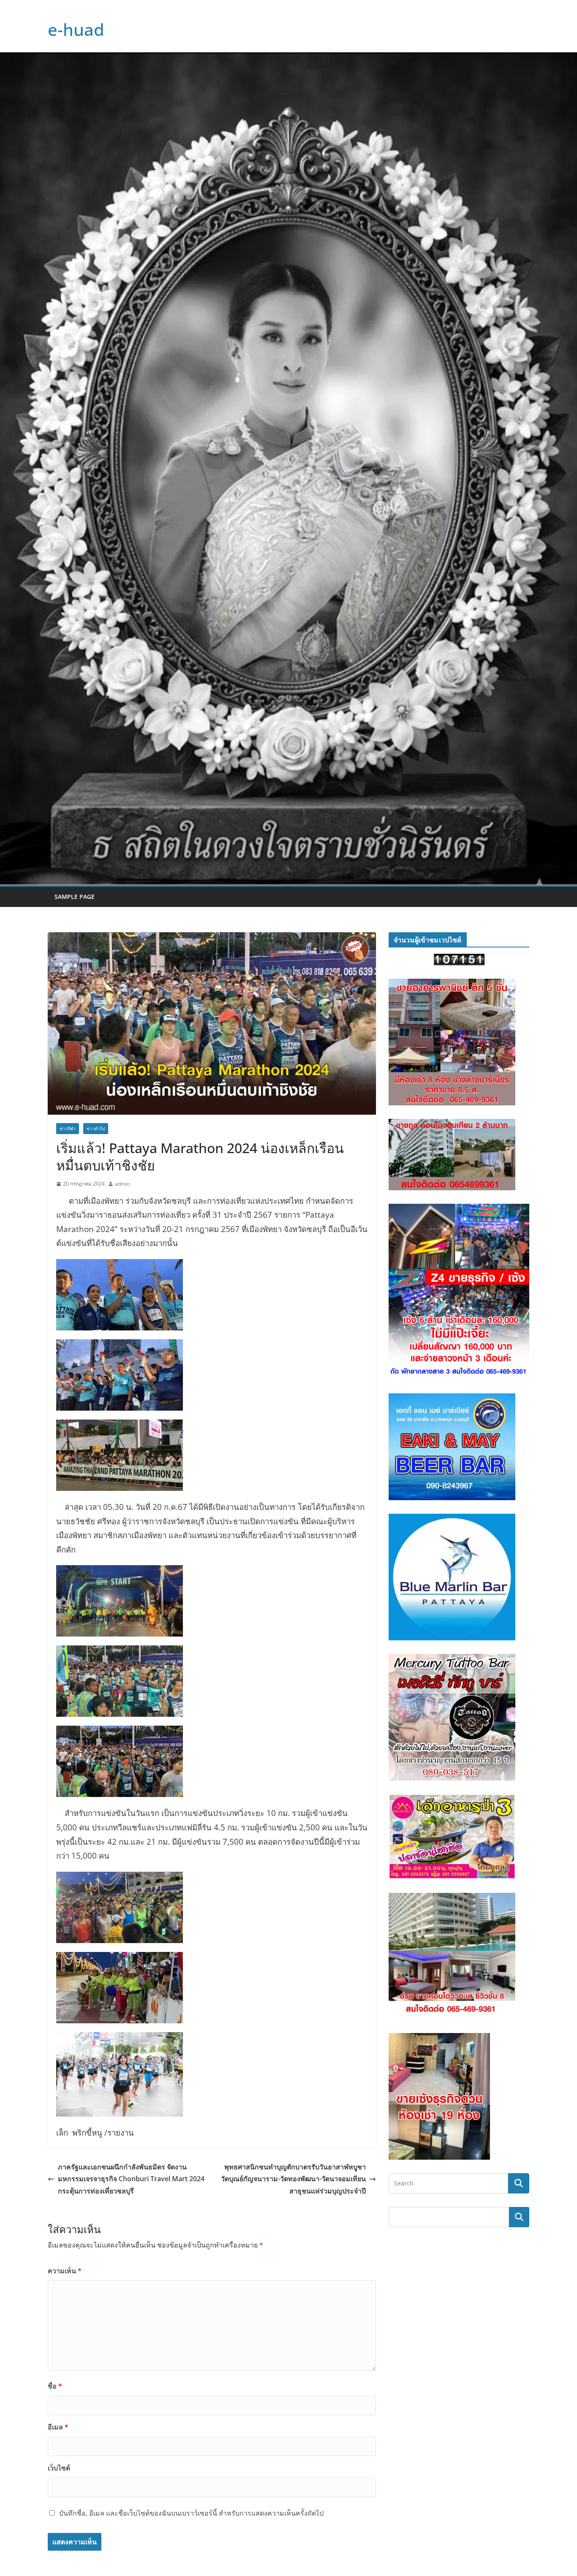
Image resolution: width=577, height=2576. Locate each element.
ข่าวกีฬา (68, 1129)
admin (122, 1184)
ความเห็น (65, 2271)
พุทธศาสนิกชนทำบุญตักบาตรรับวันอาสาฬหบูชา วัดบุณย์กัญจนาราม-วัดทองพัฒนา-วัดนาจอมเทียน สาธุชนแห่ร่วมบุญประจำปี (293, 2179)
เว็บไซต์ (59, 2468)
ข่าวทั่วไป (96, 1129)
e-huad (76, 29)
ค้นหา (519, 2217)
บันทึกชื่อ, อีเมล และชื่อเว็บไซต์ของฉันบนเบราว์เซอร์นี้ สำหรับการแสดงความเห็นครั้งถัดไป (191, 2513)
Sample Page (75, 897)
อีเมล (58, 2427)
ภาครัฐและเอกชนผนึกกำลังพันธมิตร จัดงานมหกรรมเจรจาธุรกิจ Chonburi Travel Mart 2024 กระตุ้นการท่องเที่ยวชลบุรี (131, 2179)
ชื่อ (55, 2386)
